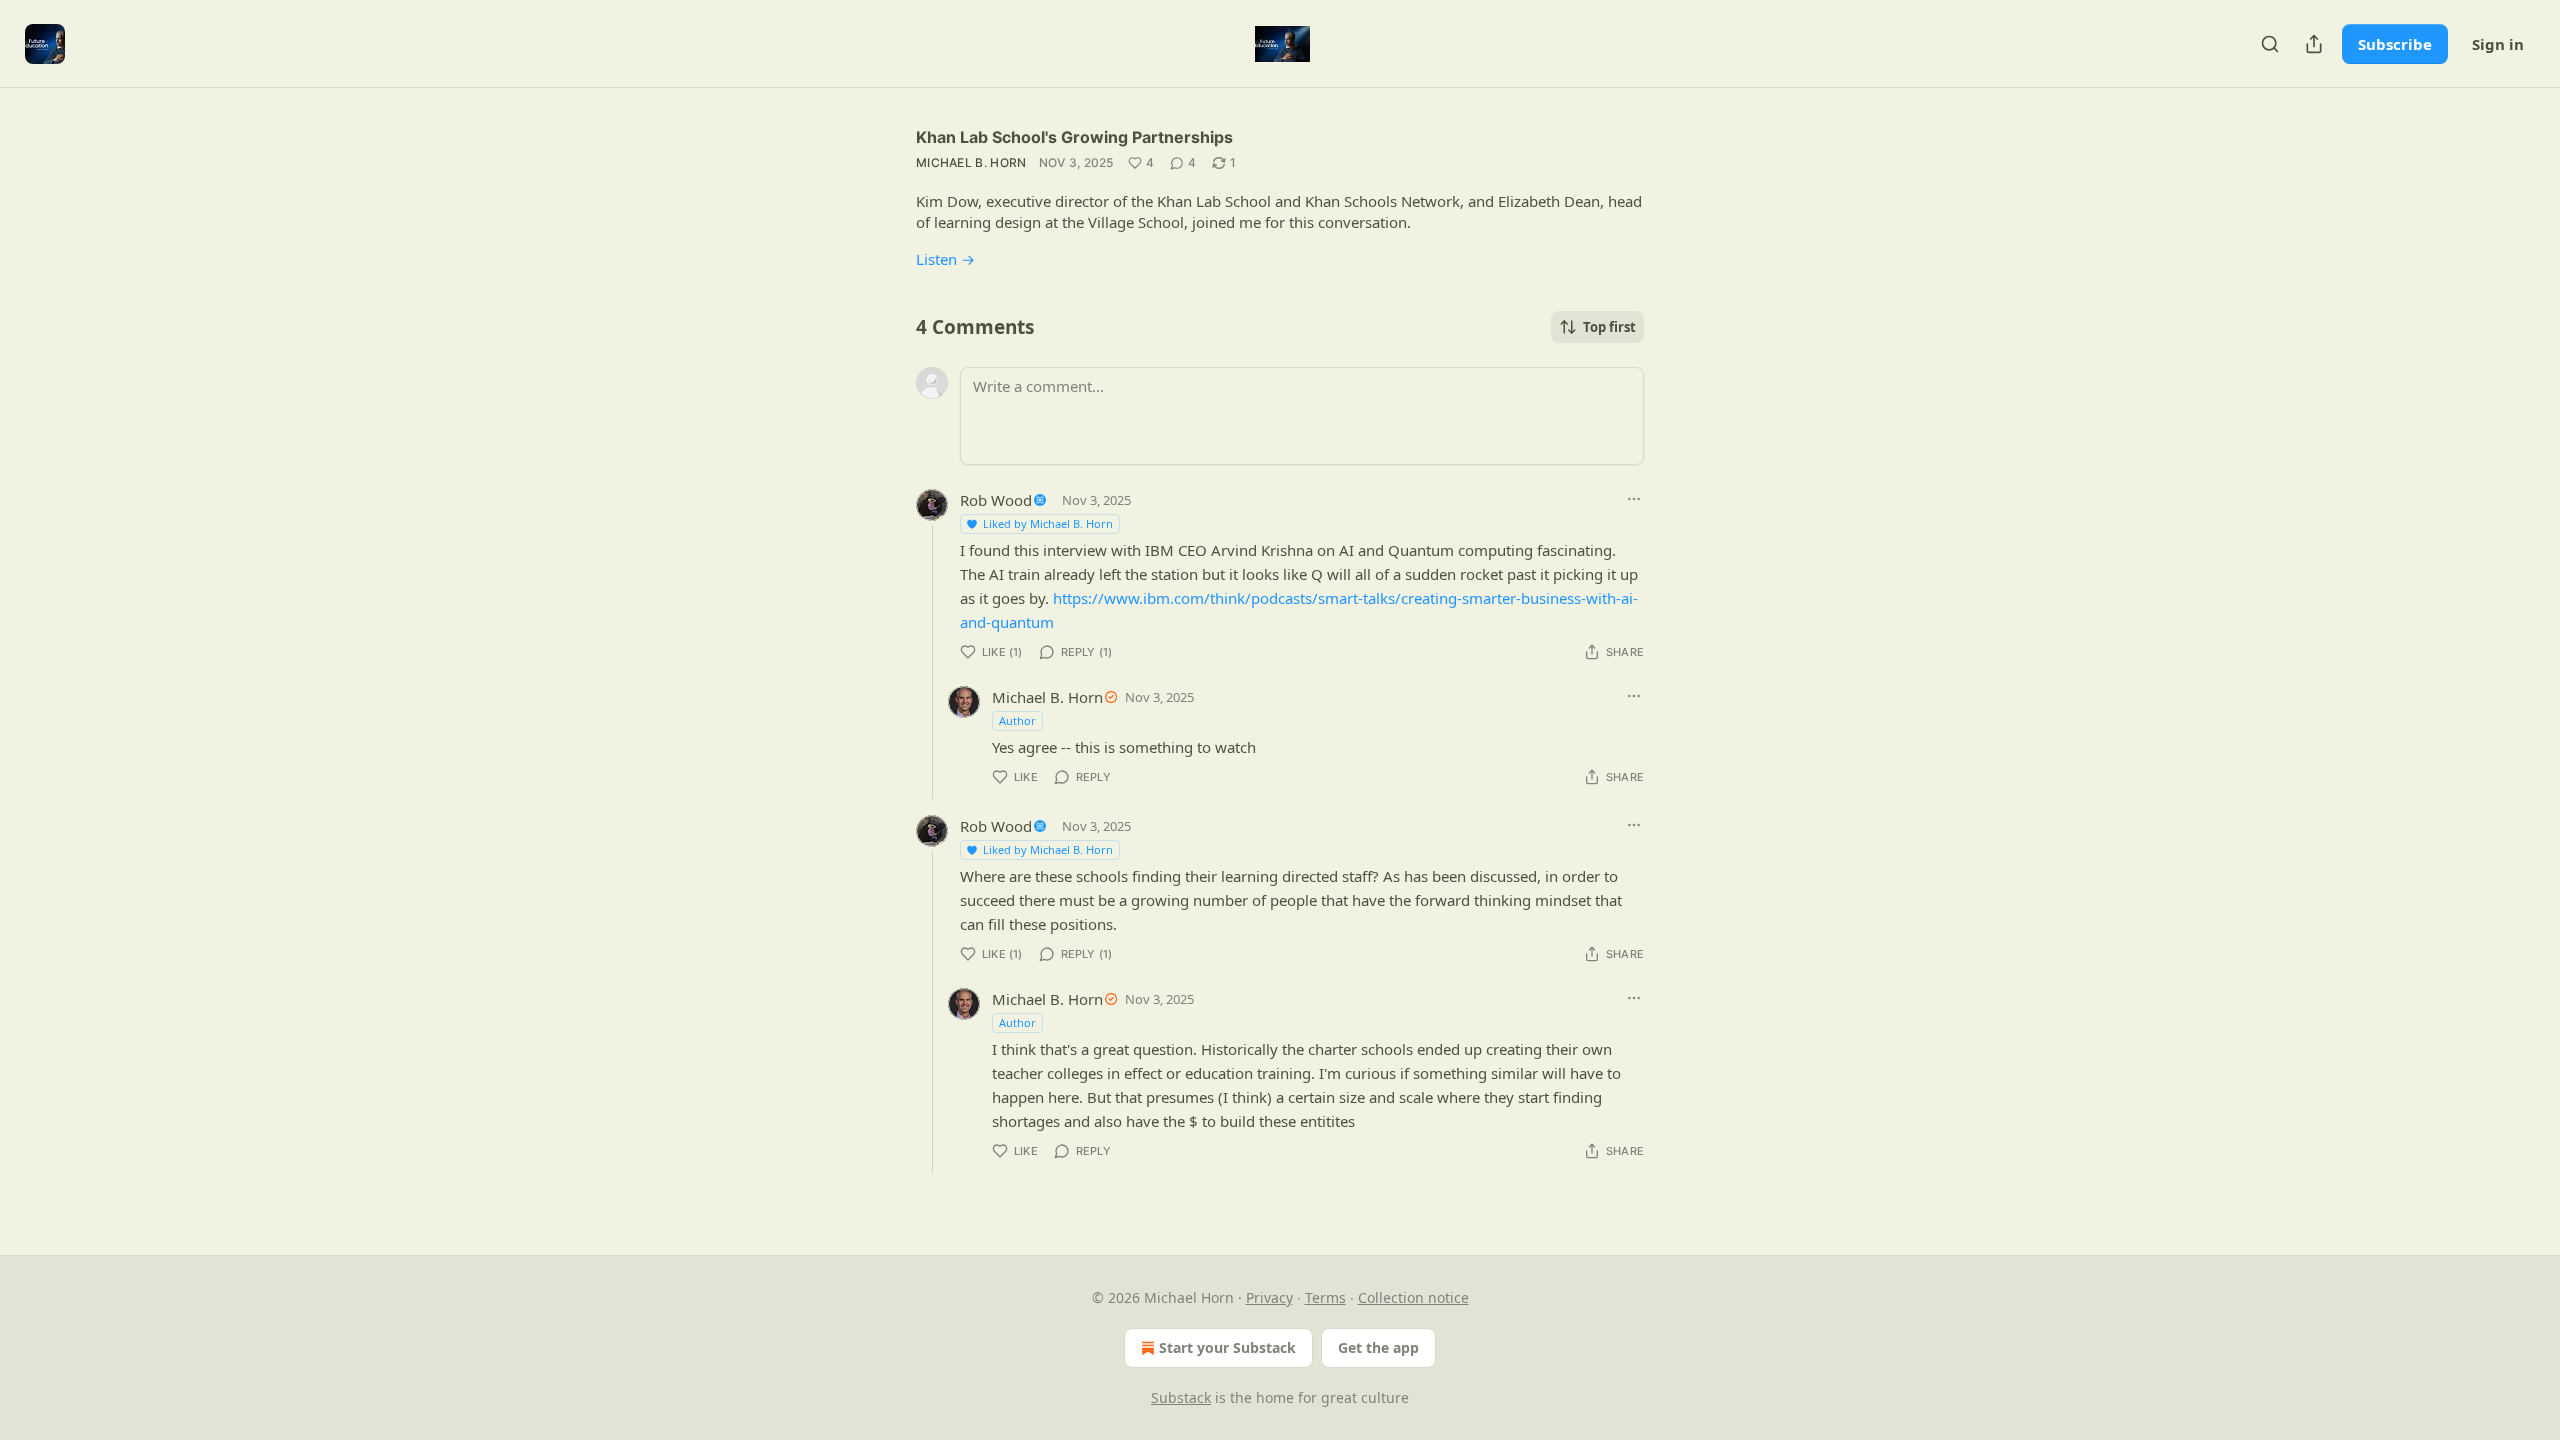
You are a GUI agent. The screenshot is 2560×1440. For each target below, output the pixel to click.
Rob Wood (996, 500)
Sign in (2498, 44)
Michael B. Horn (971, 162)
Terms (1325, 1297)
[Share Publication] (2314, 44)
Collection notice (1413, 1297)
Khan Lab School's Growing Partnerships (1074, 137)
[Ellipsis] (1634, 499)
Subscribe (2395, 44)
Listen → (945, 259)
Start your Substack (1227, 1347)
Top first (1609, 327)
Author (1017, 720)
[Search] (2270, 44)
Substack (1181, 1397)
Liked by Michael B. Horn (1048, 523)
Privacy (1269, 1297)
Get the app (1378, 1347)
